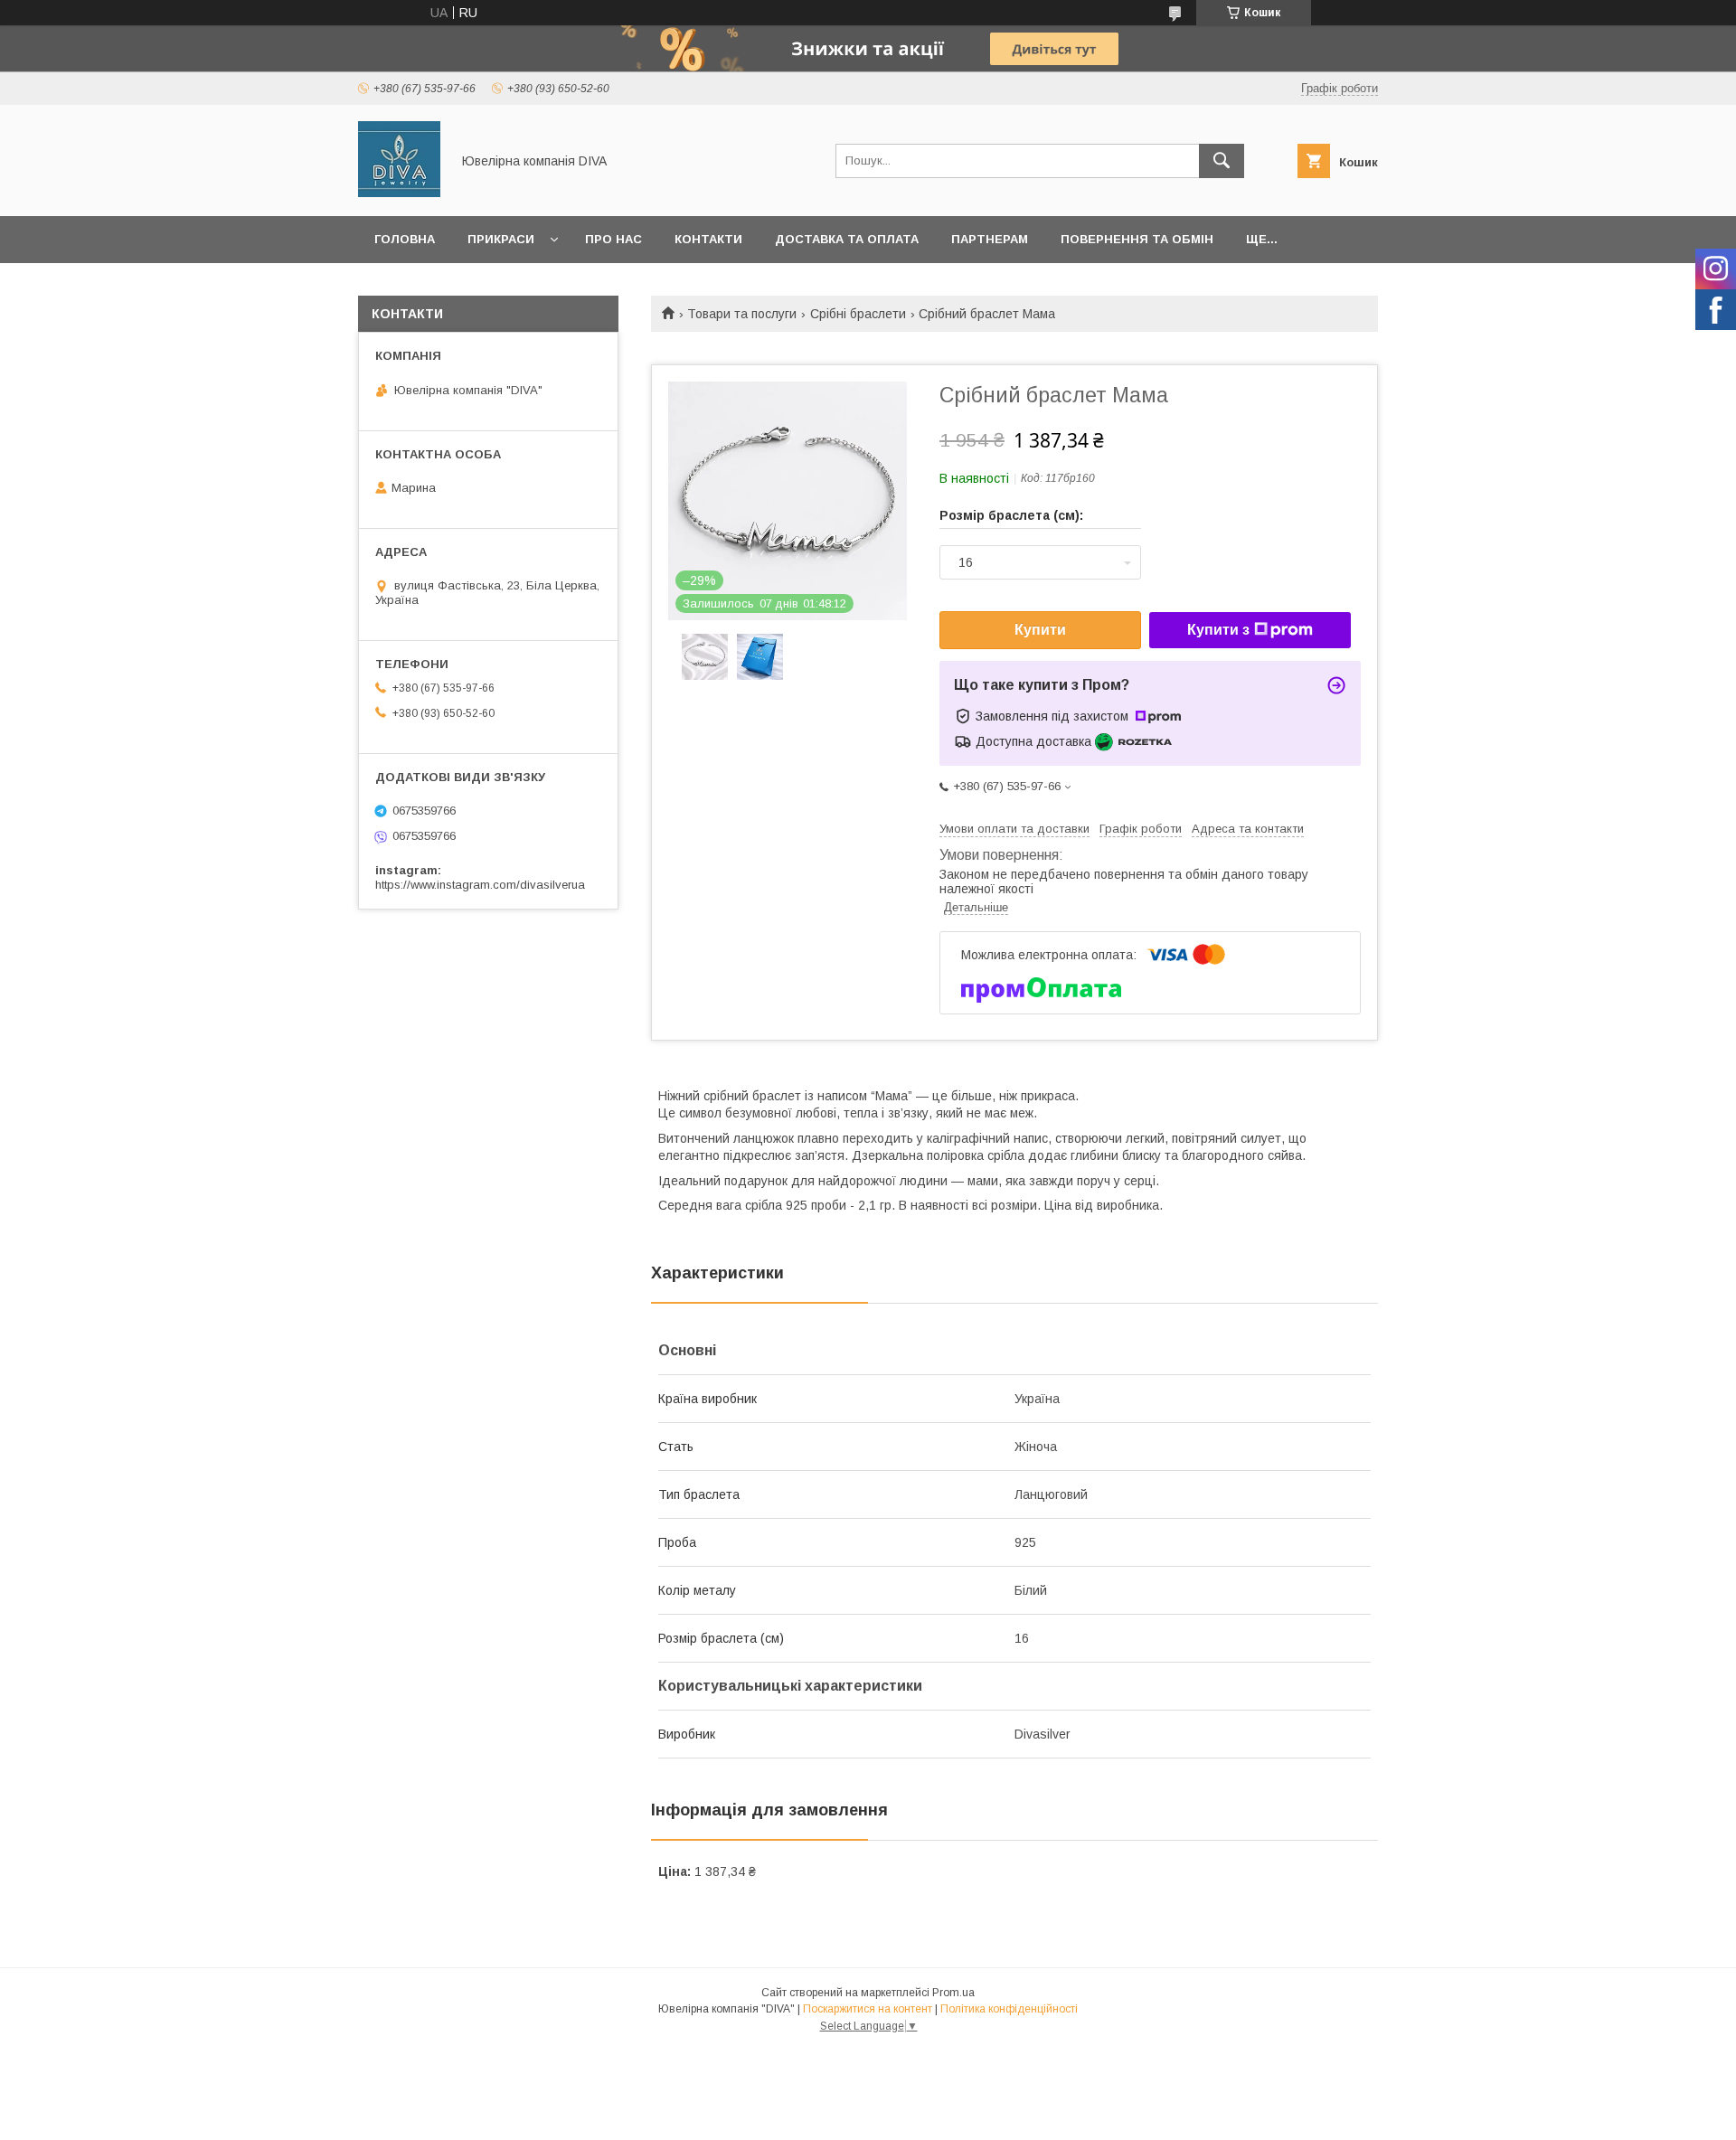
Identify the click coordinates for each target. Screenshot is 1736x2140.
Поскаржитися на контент (868, 2009)
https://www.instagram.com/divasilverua (480, 885)
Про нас (613, 239)
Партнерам (990, 239)
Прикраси (501, 239)
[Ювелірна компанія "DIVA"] (399, 193)
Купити (1040, 630)
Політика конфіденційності (1009, 2009)
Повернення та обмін (1137, 239)
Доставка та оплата (847, 239)
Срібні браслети (858, 314)
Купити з (1218, 630)
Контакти (708, 239)
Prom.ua (953, 1993)
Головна (405, 239)
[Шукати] (1222, 161)
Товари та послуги (742, 314)
